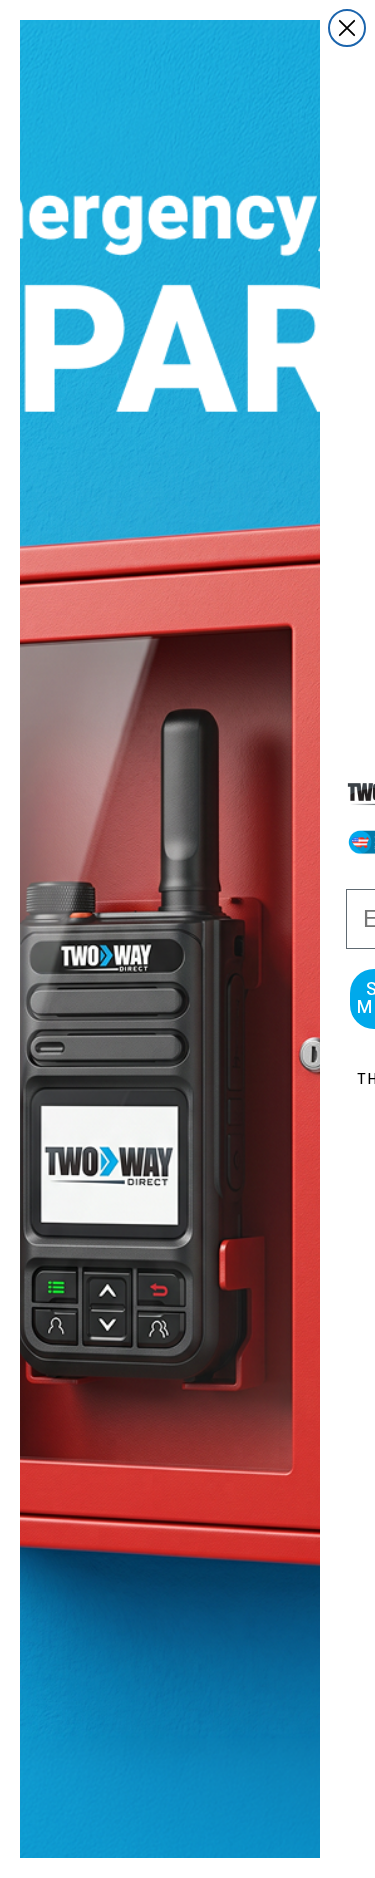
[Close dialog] (347, 28)
